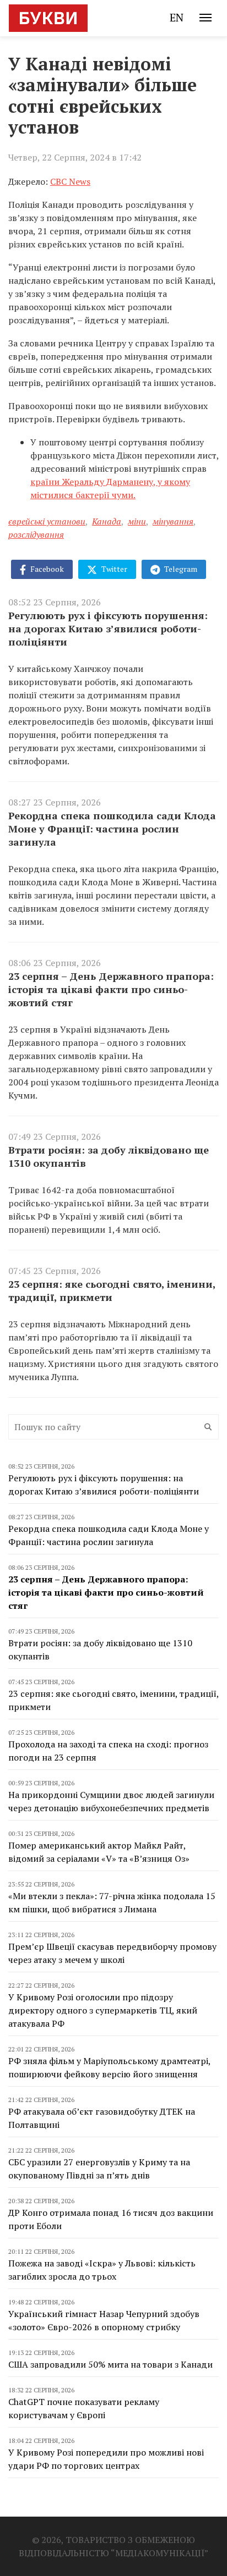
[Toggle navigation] (206, 18)
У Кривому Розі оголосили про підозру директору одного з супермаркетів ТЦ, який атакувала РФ (103, 2010)
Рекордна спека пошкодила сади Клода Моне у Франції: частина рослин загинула (112, 829)
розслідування (36, 534)
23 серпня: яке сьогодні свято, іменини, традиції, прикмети (112, 1290)
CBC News (70, 181)
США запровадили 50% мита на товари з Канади (110, 2364)
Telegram (180, 569)
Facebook (46, 569)
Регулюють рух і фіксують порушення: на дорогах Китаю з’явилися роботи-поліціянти (108, 628)
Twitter (113, 569)
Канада (107, 521)
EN (177, 17)
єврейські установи (47, 521)
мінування (173, 521)
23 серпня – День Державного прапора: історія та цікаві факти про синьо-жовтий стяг (111, 989)
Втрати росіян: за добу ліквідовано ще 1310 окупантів (109, 1156)
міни (137, 521)
